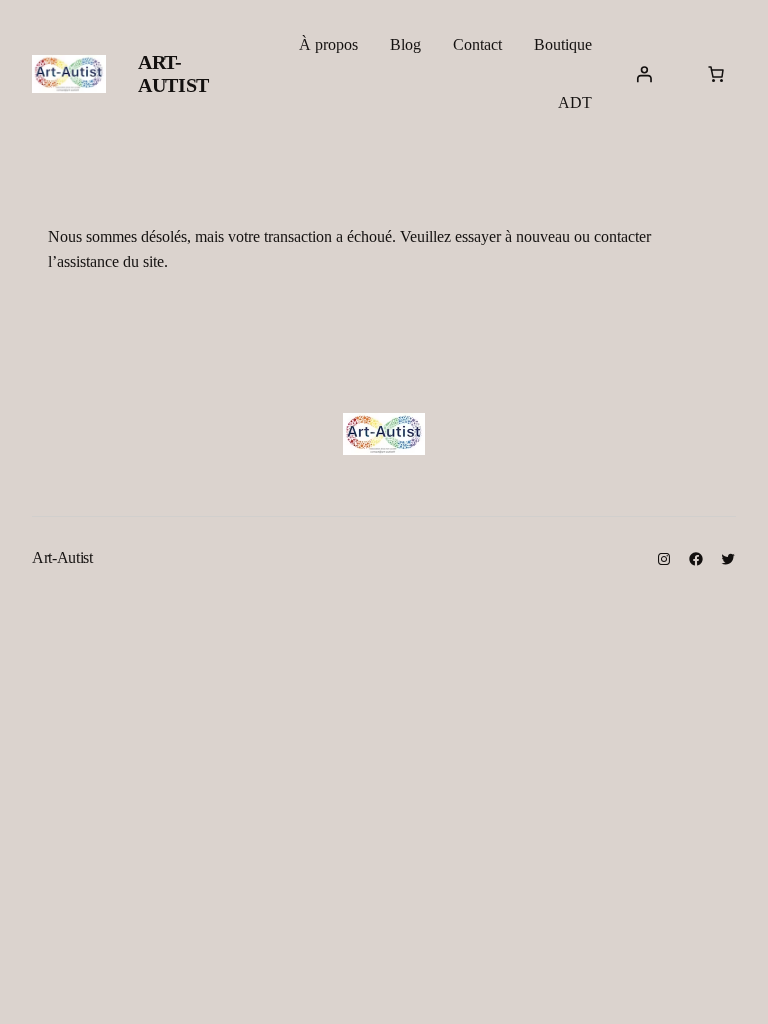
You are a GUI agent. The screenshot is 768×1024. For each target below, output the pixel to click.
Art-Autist (173, 73)
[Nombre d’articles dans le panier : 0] (716, 74)
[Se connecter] (644, 74)
